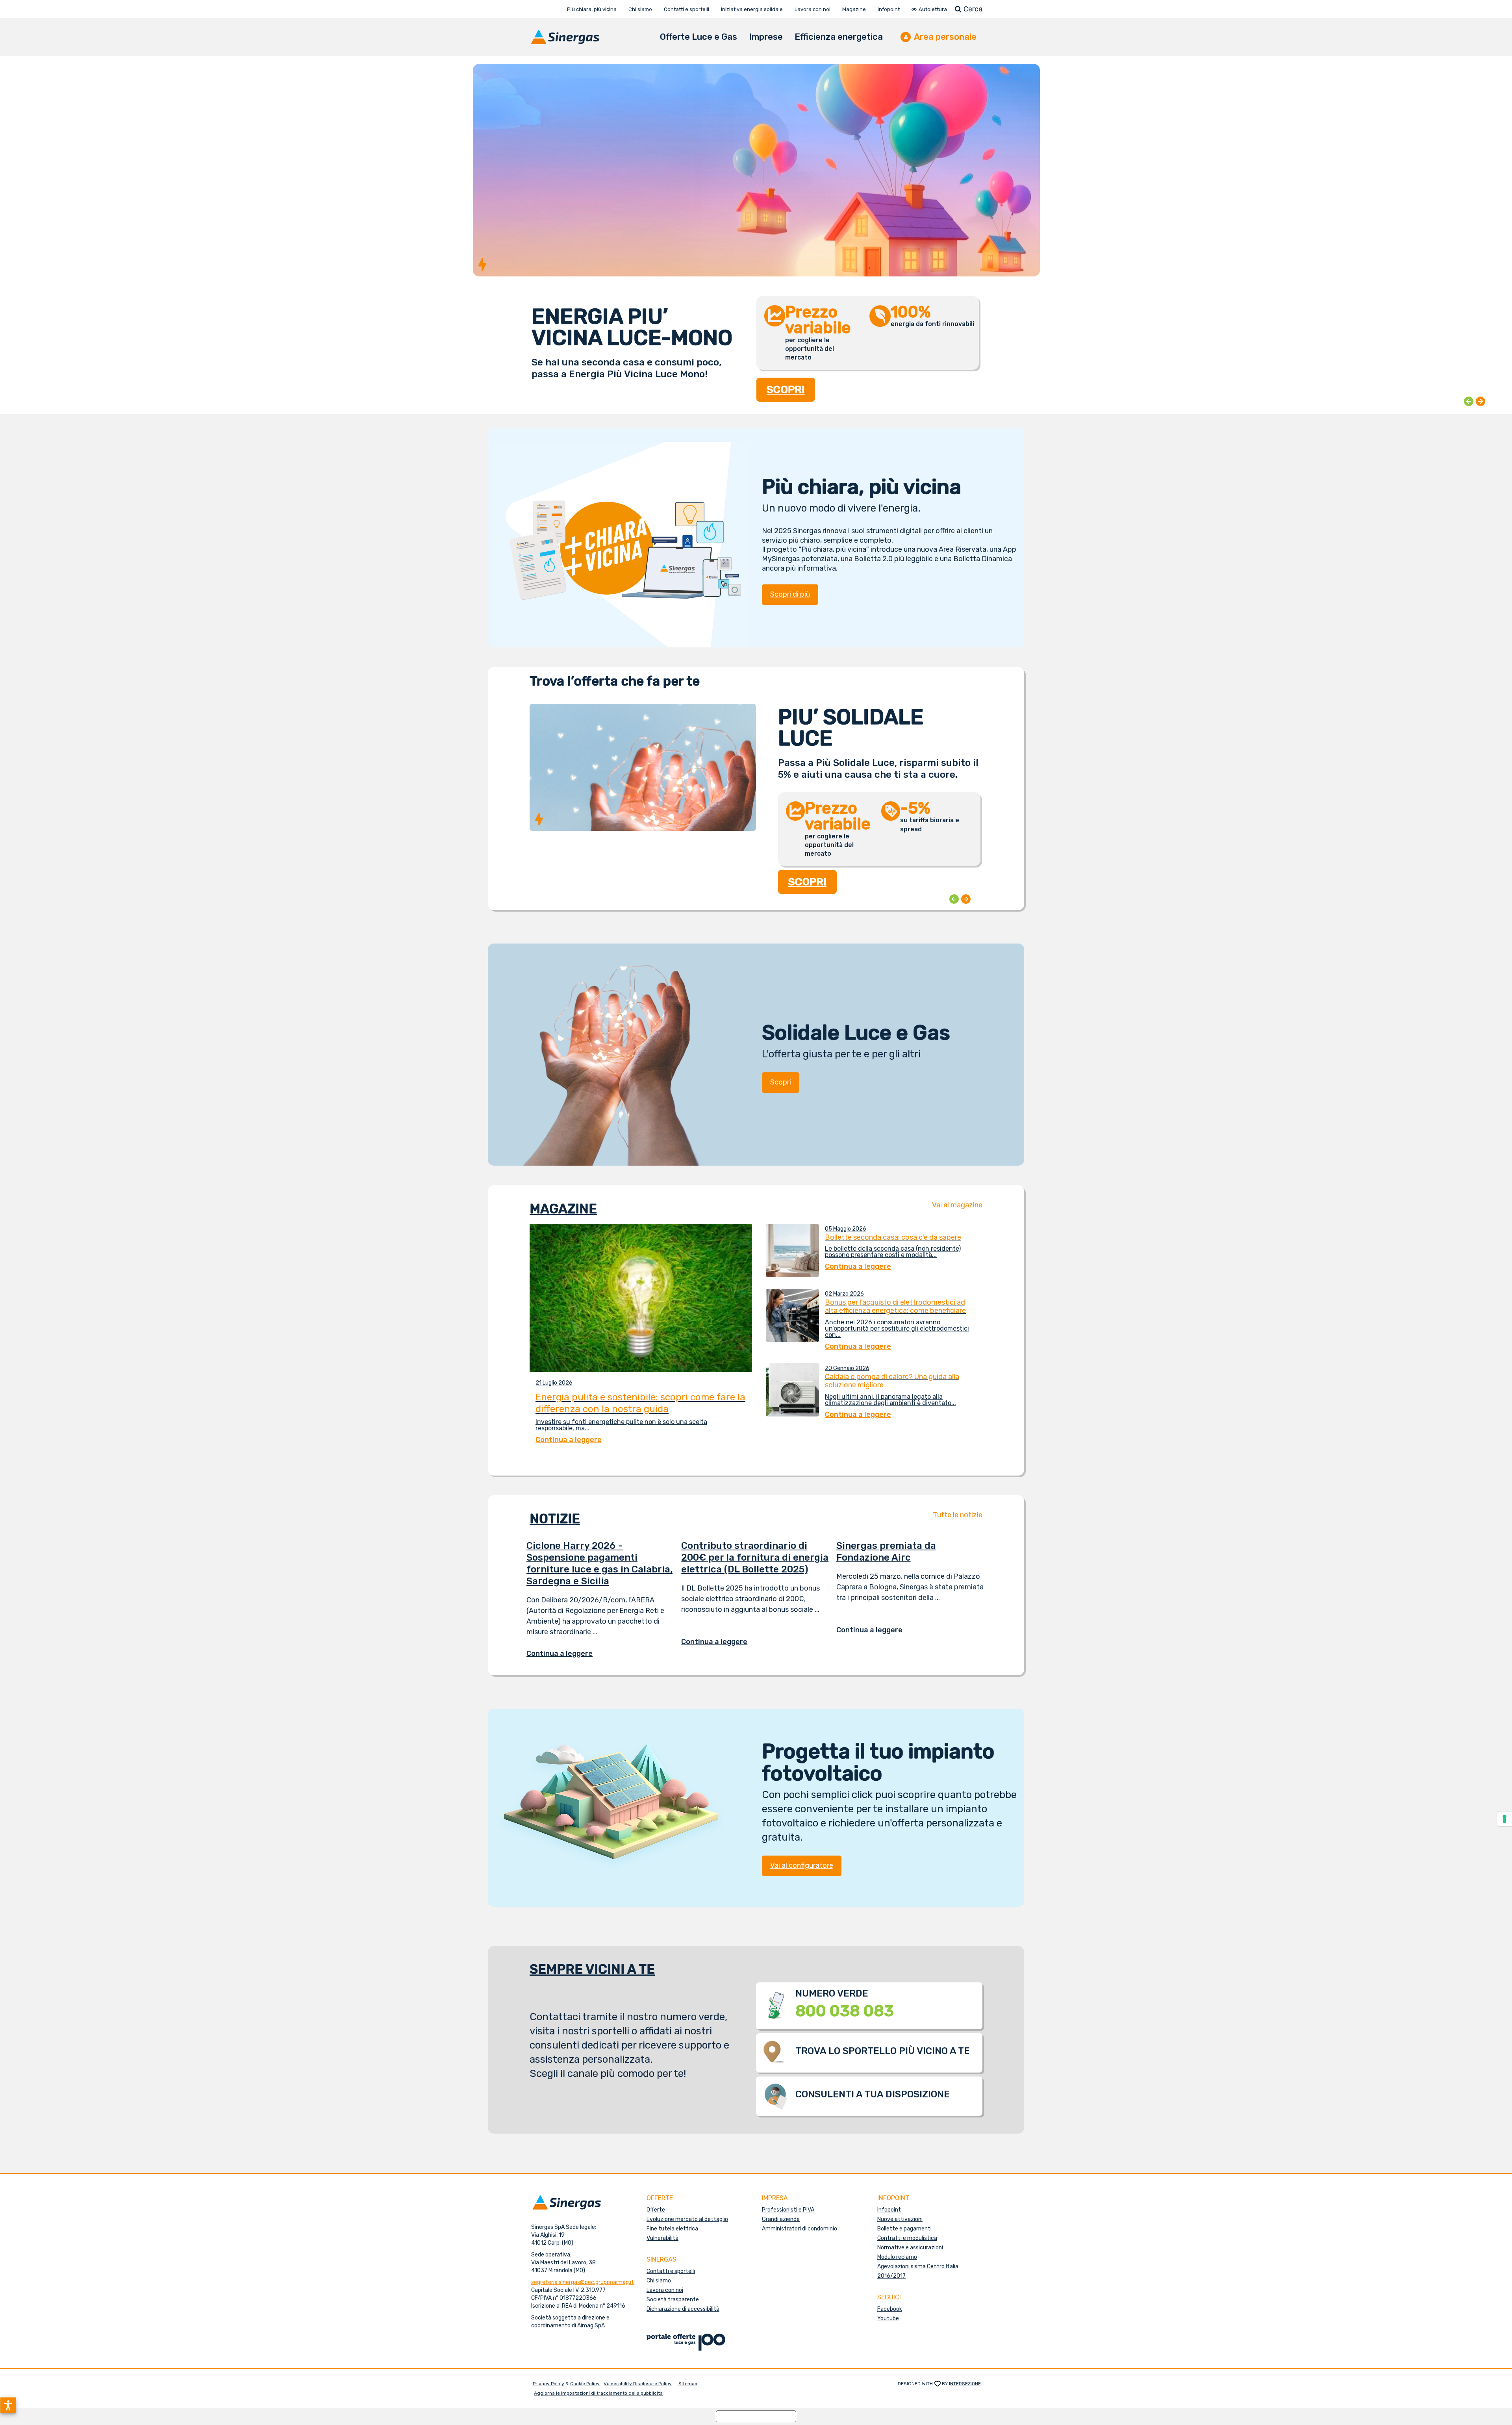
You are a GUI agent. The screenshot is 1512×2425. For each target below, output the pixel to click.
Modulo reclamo (897, 2257)
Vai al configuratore (802, 1865)
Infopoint (889, 2210)
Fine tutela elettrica (672, 2229)
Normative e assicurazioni (910, 2248)
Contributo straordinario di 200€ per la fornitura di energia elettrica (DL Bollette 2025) (755, 1557)
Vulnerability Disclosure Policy (638, 2384)
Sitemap (688, 2384)
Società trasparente (673, 2300)
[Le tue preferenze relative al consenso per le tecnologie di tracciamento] (1505, 1819)
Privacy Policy (548, 2384)
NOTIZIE (555, 1519)
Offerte (656, 2210)
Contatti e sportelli (671, 2271)
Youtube (888, 2318)
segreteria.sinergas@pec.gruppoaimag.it (583, 2282)
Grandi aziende (781, 2219)
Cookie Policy (585, 2384)
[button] (8, 2405)
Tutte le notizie (958, 1515)
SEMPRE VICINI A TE (592, 1969)
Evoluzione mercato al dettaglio (687, 2219)
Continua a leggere (565, 1654)
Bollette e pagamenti (904, 2229)
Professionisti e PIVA (788, 2210)
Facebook (890, 2309)
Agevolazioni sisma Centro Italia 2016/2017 (918, 2271)
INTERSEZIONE (965, 2384)
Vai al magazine (957, 1205)
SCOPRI (786, 381)
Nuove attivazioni (900, 2219)
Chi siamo (659, 2281)
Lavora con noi (665, 2290)
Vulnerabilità (662, 2238)
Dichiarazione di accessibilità (683, 2309)
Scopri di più (790, 594)
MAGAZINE (563, 1209)
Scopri (781, 1082)
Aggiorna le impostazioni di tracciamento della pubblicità (598, 2393)
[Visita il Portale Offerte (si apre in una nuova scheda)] (686, 2342)
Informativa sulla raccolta (756, 2416)
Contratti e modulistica (907, 2238)
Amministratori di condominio (800, 2229)
